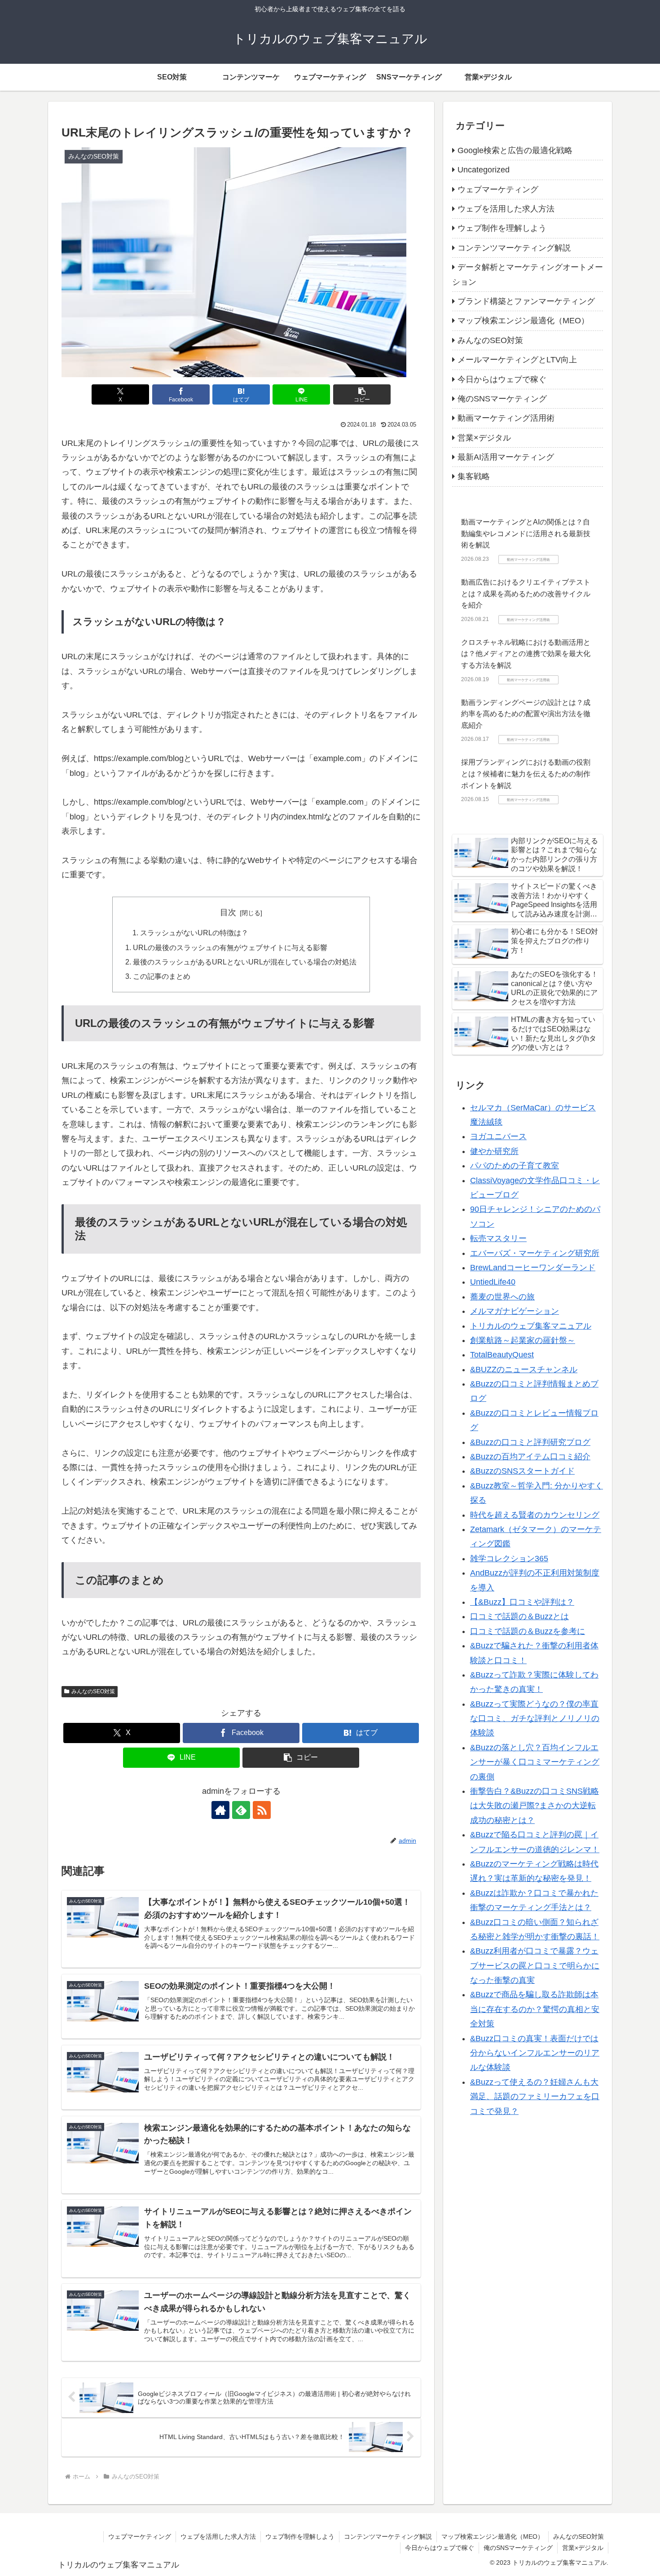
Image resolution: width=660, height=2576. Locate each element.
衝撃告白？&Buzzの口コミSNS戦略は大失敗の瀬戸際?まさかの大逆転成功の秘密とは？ (535, 1806)
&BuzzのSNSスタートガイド (522, 1471)
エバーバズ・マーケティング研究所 (535, 1253)
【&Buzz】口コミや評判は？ (522, 1602)
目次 (228, 912)
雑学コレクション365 (509, 1559)
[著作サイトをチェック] (220, 1810)
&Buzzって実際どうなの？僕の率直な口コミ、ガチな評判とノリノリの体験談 (535, 1719)
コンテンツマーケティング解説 (388, 2536)
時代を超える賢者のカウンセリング (535, 1515)
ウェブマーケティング (140, 2536)
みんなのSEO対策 (93, 1691)
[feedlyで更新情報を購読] (241, 1810)
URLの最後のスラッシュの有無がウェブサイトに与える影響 (230, 947)
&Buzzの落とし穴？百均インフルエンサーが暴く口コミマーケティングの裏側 (535, 1762)
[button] (362, 394)
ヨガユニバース (498, 1136)
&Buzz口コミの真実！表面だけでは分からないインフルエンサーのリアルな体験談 (535, 2053)
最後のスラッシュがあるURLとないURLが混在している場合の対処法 (245, 962)
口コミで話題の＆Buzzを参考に (528, 1631)
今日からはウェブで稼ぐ (440, 2548)
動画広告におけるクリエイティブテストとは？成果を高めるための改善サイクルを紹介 (526, 594)
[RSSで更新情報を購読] (262, 1810)
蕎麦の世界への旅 (502, 1297)
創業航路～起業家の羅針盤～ (523, 1340)
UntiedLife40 (493, 1282)
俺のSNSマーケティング (518, 2548)
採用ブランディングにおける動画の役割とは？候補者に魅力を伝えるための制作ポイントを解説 (526, 774)
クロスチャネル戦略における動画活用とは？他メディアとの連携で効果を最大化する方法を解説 (526, 654)
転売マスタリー (498, 1238)
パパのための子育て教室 (515, 1166)
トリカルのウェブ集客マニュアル (531, 1325)
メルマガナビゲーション (515, 1311)
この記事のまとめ (162, 976)
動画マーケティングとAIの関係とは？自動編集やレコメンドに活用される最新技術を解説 (526, 533)
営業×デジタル (583, 2548)
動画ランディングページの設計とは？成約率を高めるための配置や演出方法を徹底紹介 (526, 714)
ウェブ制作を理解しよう (300, 2536)
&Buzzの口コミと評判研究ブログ (530, 1442)
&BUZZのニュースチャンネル (524, 1369)
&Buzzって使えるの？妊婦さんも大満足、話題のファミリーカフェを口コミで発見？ (535, 2097)
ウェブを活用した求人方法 (218, 2536)
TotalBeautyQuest (502, 1355)
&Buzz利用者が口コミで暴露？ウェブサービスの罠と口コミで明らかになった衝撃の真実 (535, 1966)
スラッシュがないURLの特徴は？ (194, 933)
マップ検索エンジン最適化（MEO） (493, 2536)
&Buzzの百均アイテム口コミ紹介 (530, 1457)
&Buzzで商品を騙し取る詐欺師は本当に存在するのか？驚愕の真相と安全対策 (535, 2009)
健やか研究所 (494, 1151)
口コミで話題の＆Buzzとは (519, 1616)
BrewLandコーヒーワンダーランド (533, 1268)
